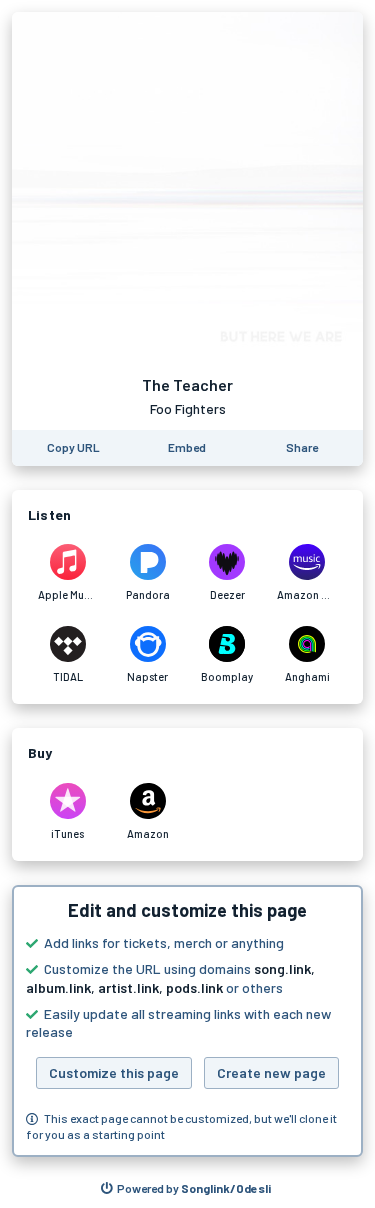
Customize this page (114, 1072)
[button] (187, 1021)
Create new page (271, 1072)
